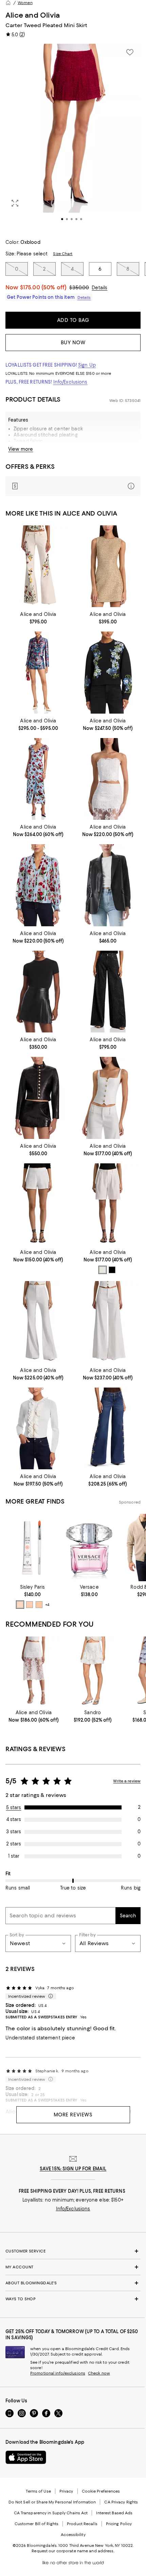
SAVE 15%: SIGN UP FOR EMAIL (73, 2169)
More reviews (73, 2115)
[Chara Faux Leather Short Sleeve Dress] (38, 992)
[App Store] (26, 2457)
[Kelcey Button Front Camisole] (108, 1098)
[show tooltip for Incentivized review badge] (49, 1996)
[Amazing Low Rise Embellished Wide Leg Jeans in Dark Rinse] (108, 1428)
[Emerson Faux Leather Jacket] (38, 1098)
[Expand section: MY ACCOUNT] (73, 2267)
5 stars (14, 1807)
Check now (99, 2373)
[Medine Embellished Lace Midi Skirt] (34, 1672)
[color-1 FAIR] (20, 1605)
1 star (14, 1856)
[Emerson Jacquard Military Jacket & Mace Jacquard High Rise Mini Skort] (38, 672)
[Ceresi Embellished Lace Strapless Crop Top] (108, 779)
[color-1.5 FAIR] (30, 1605)
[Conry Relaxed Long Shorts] (108, 1204)
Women (25, 3)
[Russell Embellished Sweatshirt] (108, 672)
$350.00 (79, 288)
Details (99, 288)
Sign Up (87, 365)
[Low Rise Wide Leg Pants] (108, 1322)
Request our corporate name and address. (73, 2551)
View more (21, 449)
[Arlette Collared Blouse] (38, 885)
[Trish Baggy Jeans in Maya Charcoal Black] (108, 992)
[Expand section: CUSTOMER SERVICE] (73, 2251)
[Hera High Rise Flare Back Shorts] (38, 1204)
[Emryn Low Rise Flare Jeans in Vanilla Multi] (38, 566)
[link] (38, 617)
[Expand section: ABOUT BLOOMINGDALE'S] (73, 2283)
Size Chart (63, 254)
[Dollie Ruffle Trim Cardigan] (38, 1428)
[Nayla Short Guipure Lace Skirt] (93, 1672)
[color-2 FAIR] (39, 1605)
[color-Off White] (103, 1270)
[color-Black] (112, 1270)
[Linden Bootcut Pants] (38, 1322)
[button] (73, 137)
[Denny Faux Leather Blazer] (108, 885)
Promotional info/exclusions (58, 2373)
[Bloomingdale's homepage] (8, 3)
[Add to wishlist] (130, 52)
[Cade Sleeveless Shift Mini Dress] (108, 566)
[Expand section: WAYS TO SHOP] (73, 2299)
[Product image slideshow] (73, 137)
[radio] (103, 1270)
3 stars (14, 1832)
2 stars (14, 1844)
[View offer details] (73, 486)
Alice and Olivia (33, 15)
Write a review (127, 1781)
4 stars (14, 1819)
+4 (47, 1605)
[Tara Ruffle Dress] (38, 779)
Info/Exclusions (70, 382)
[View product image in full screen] (15, 203)
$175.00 (43, 287)
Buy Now (73, 343)
